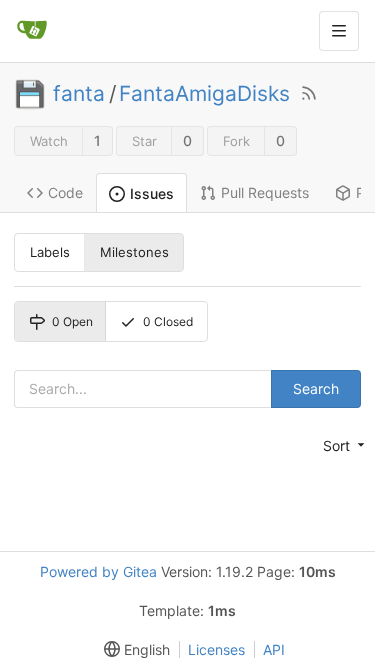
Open (72, 321)
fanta (79, 94)
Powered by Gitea (98, 571)
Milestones (134, 252)
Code (65, 192)
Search (316, 388)
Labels (50, 252)
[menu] (342, 446)
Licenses (216, 649)
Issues (152, 193)
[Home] (32, 31)
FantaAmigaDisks (204, 94)
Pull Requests (265, 192)
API (274, 649)
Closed (168, 321)
